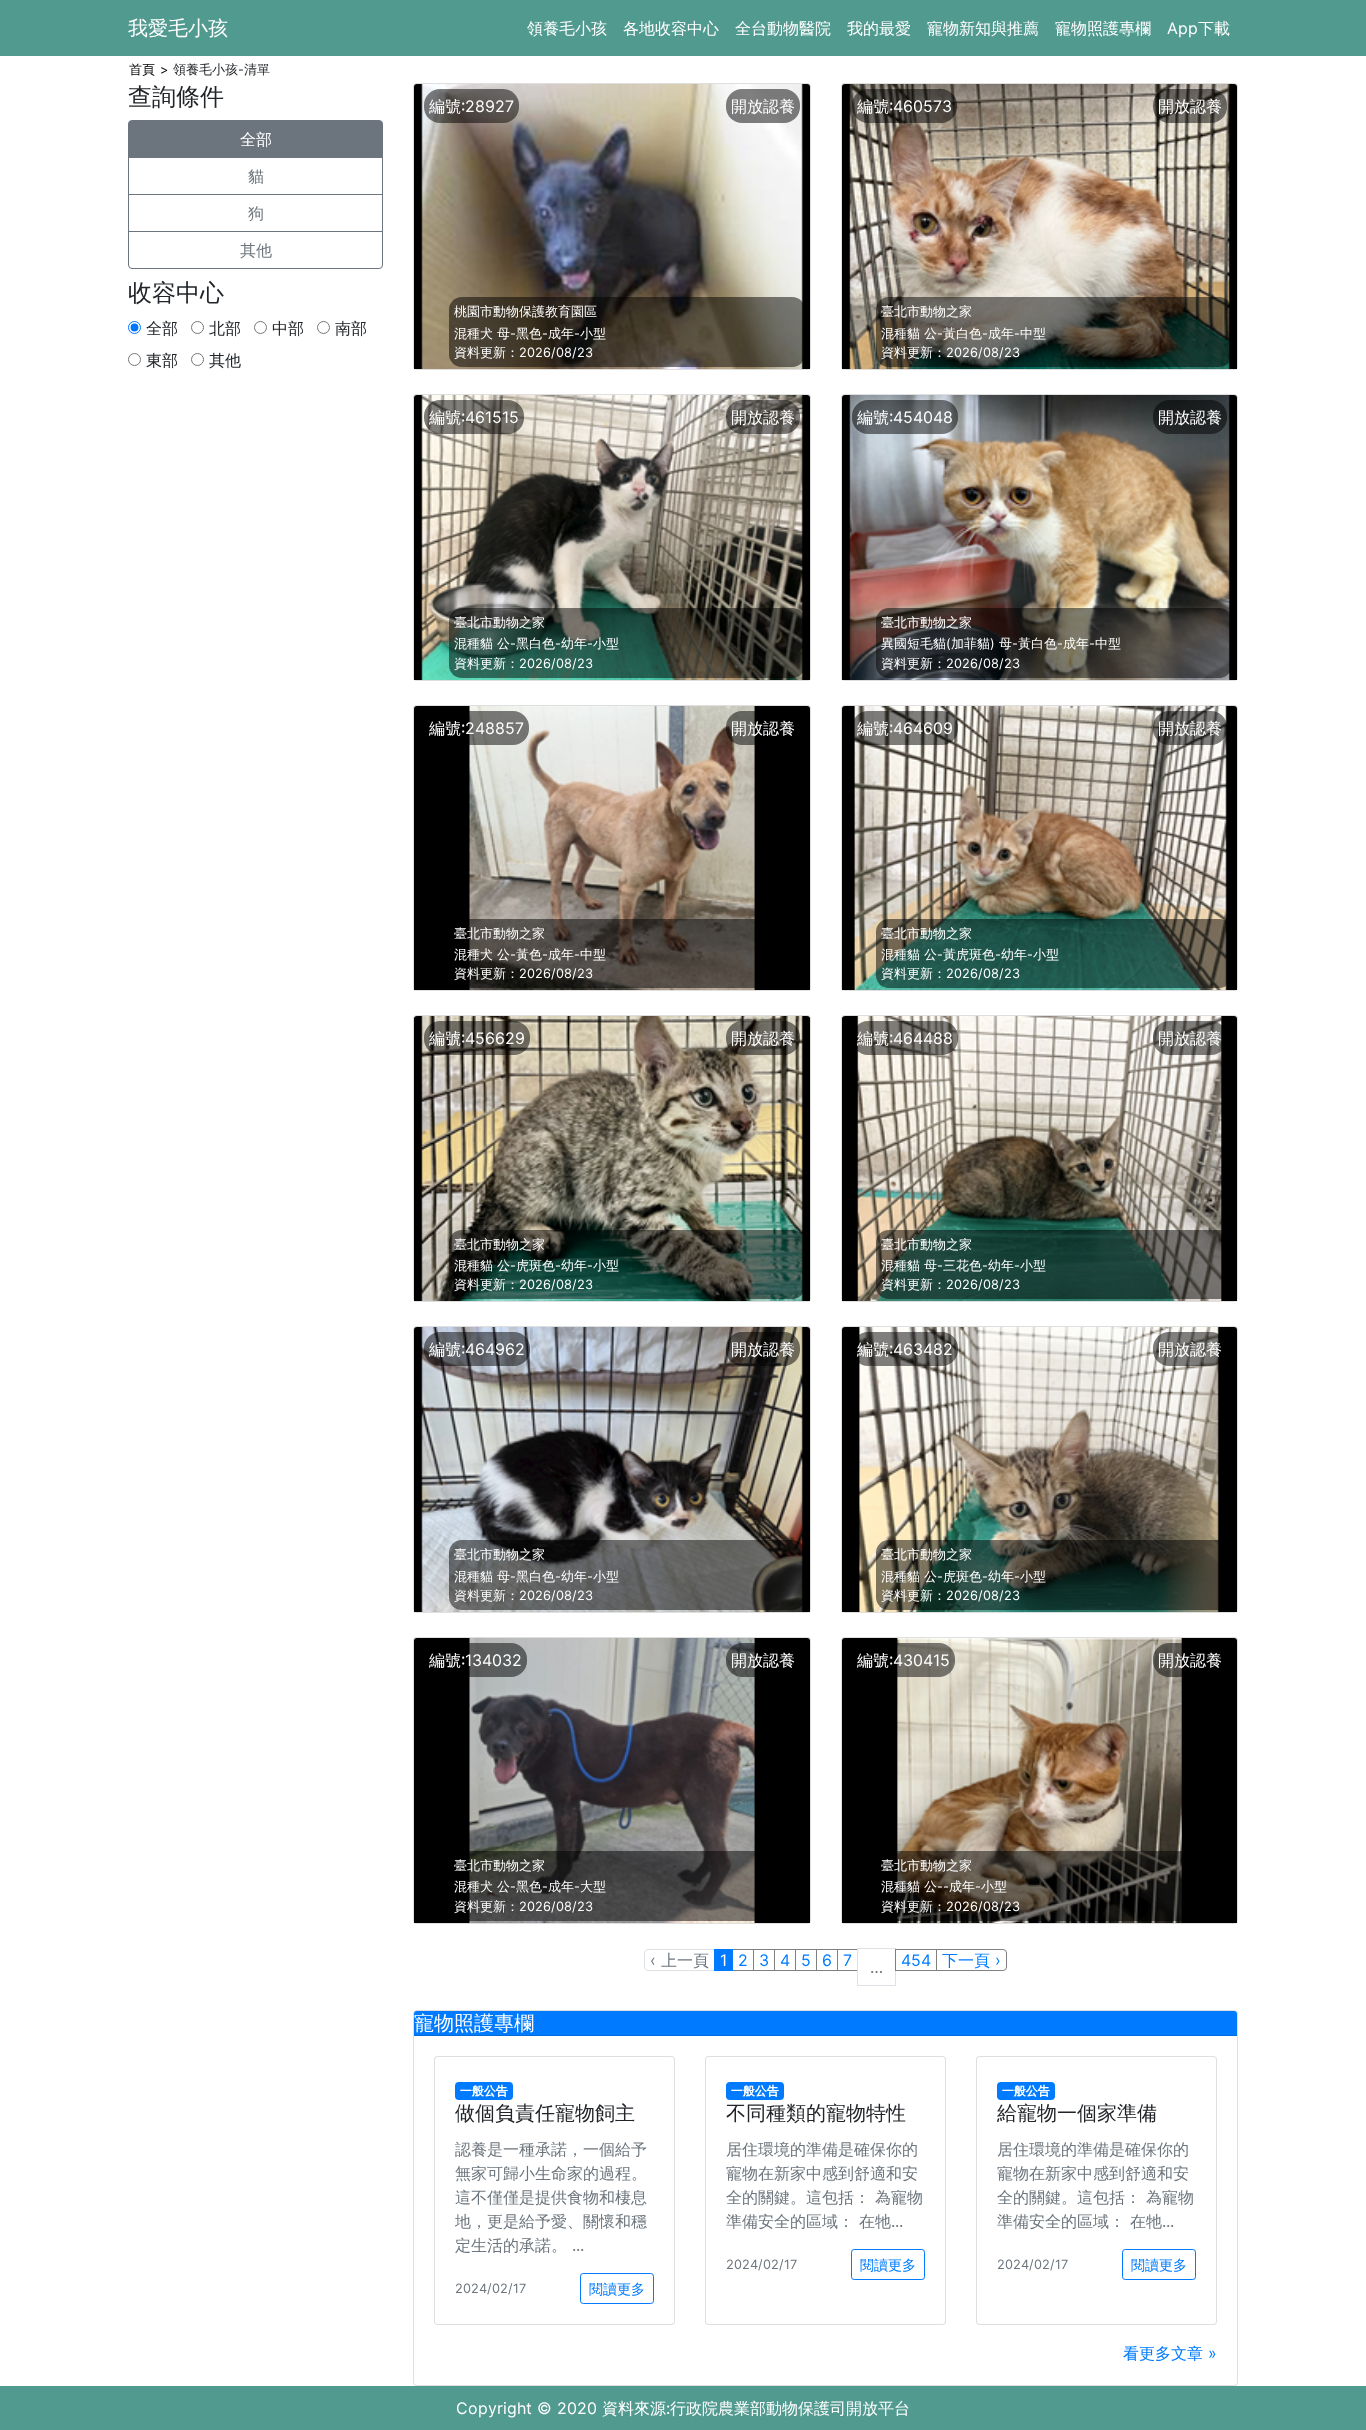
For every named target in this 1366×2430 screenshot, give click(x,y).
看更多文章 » (1170, 2353)
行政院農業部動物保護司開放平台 (790, 2408)
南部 (348, 328)
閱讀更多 (617, 2288)
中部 (285, 328)
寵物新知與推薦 (983, 28)
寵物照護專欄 (1103, 28)
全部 (256, 139)
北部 (222, 328)
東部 (159, 360)
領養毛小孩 (567, 28)
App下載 (1198, 28)
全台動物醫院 (783, 28)
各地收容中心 (671, 28)
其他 (256, 250)
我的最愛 (879, 28)
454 (916, 1960)
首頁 (142, 69)
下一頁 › (971, 1960)
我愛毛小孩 (178, 28)
